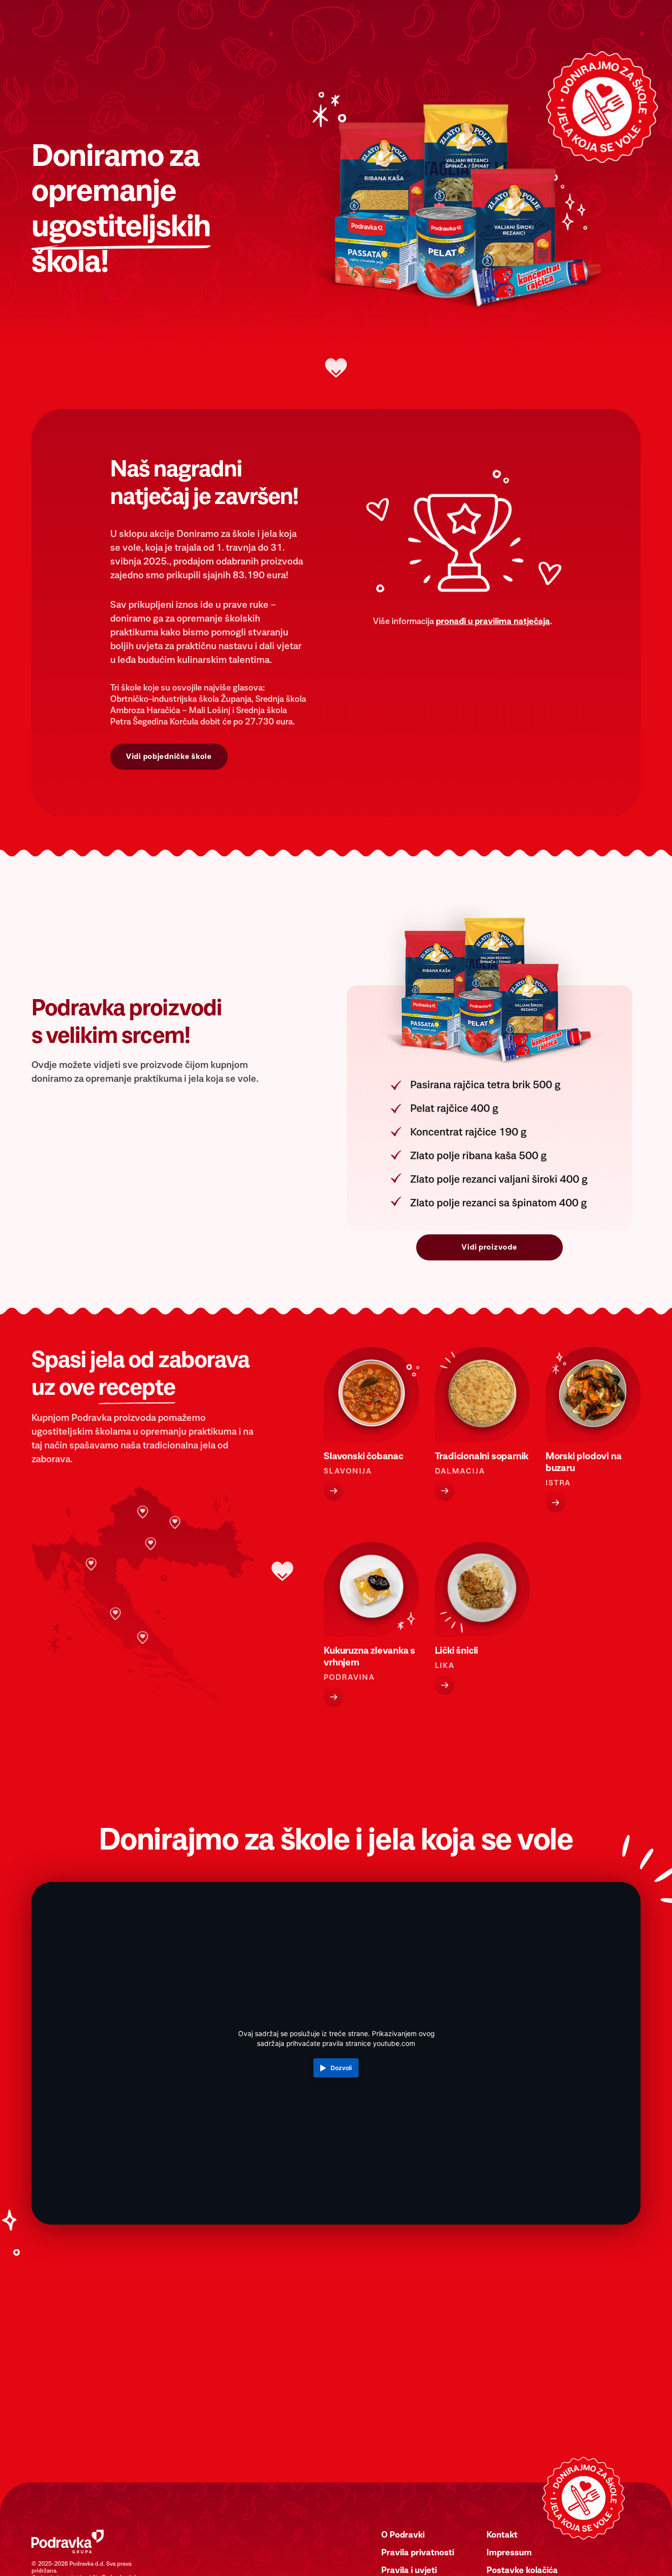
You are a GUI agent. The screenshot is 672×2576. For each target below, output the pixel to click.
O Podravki (403, 2535)
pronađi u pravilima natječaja (493, 622)
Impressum (509, 2553)
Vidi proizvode (489, 1247)
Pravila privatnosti (418, 2553)
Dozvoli (341, 2068)
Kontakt (502, 2535)
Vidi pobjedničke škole (169, 756)
